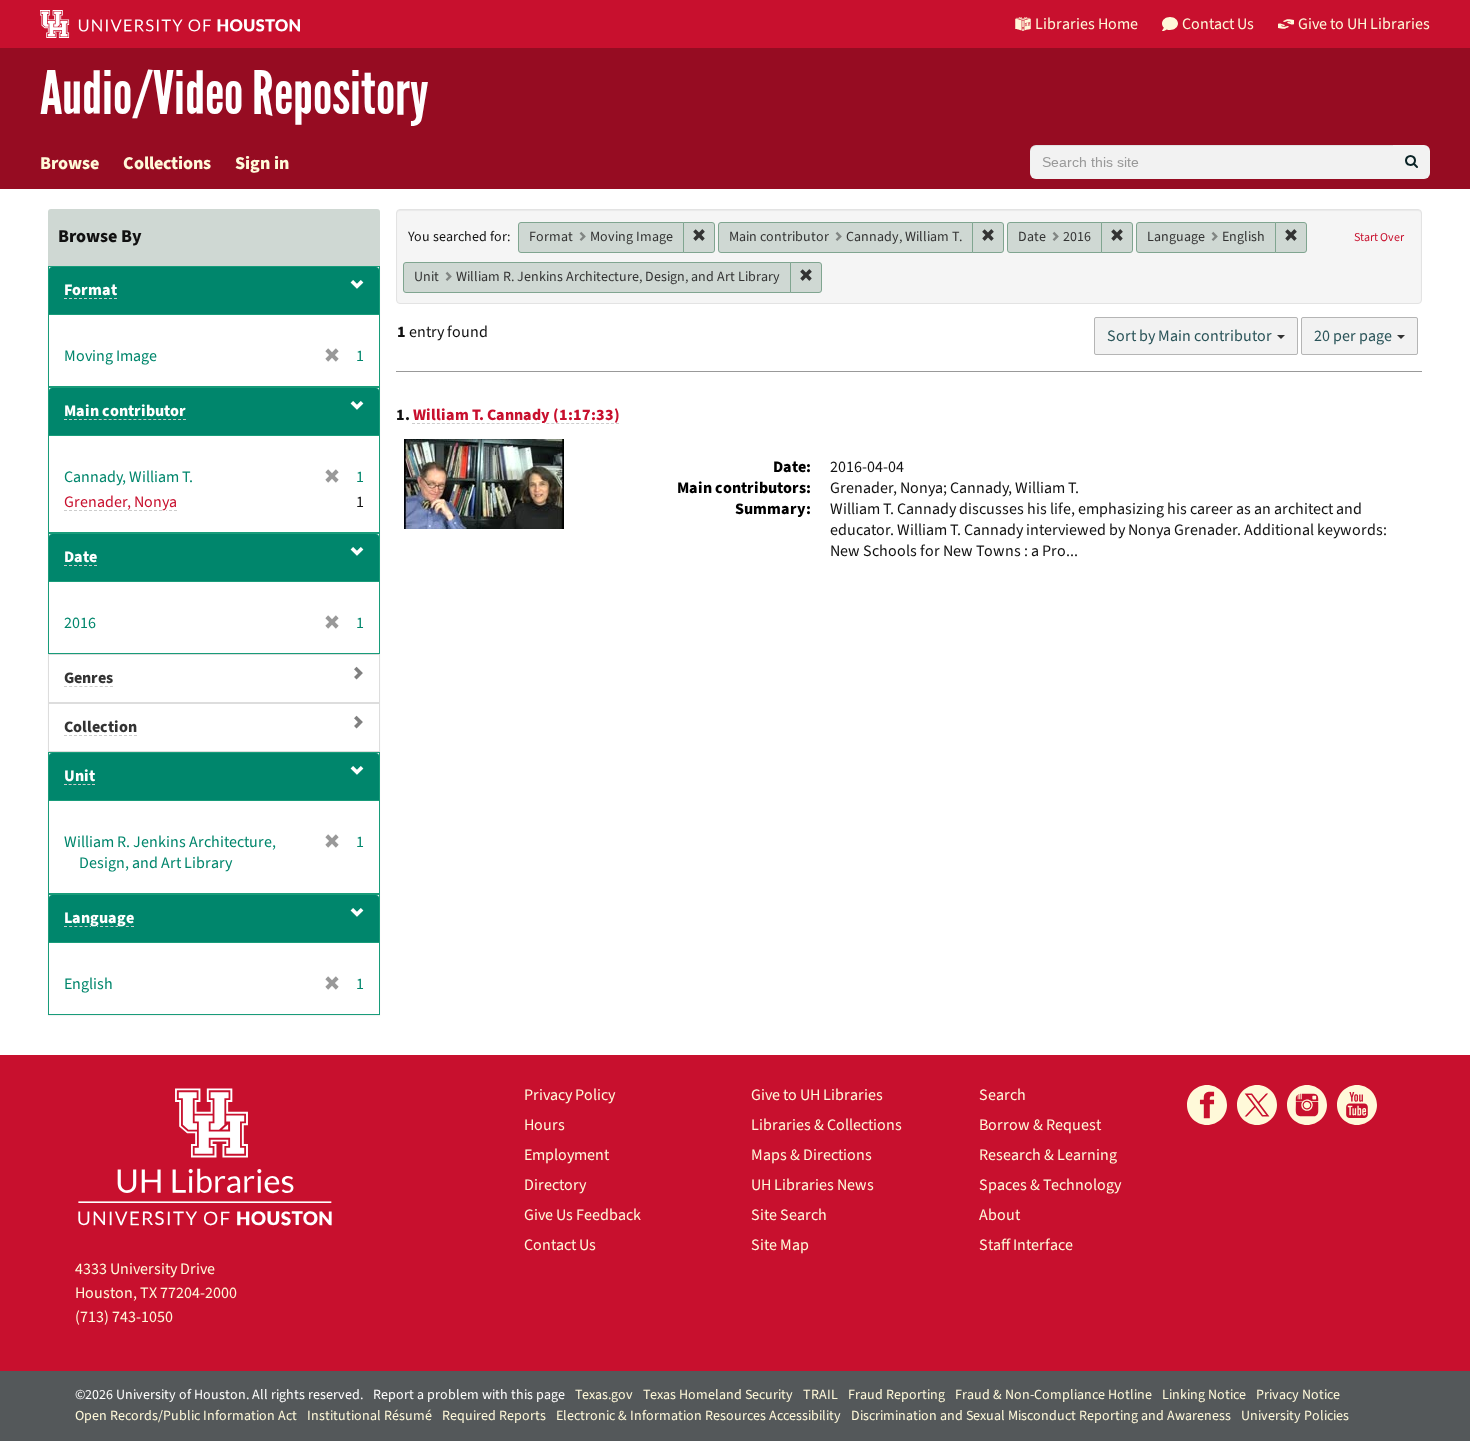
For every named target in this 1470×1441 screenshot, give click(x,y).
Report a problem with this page (469, 1395)
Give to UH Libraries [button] (1364, 24)
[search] (1411, 162)
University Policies (1295, 1416)
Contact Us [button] (1218, 24)
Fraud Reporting (896, 1395)
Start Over (1379, 237)
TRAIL (820, 1395)
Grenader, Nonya (120, 502)
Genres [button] (88, 678)
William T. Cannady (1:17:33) (516, 415)
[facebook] (1207, 1105)
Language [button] (99, 918)
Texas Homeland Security (718, 1395)
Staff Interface (1026, 1245)
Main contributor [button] (125, 411)
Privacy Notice (1298, 1395)
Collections (167, 163)
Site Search (789, 1215)
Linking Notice (1204, 1395)
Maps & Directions (811, 1155)
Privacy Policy (569, 1095)
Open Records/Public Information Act (186, 1416)
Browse (69, 163)
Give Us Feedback (582, 1215)
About (999, 1215)
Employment (566, 1155)
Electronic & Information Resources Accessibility (698, 1416)
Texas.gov (604, 1395)
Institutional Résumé (369, 1416)
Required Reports (494, 1416)
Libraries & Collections (826, 1125)
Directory (555, 1185)
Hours (544, 1125)
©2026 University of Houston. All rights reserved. (219, 1395)
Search (1002, 1095)
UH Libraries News (812, 1185)
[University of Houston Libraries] (205, 1156)
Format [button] (90, 290)
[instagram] (1307, 1105)
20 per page (1354, 336)
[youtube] (1357, 1105)
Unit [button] (79, 776)
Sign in (262, 163)
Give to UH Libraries (817, 1095)
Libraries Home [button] (1086, 24)
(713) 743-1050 (124, 1317)
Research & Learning (1048, 1155)
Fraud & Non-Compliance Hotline (1053, 1395)
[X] (1257, 1105)
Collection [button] (100, 727)
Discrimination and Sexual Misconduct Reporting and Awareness (1041, 1416)
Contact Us (560, 1245)
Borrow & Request (1040, 1125)
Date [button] (80, 557)
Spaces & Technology (1050, 1185)
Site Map (780, 1245)
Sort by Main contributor (1191, 336)
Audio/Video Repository (234, 94)
